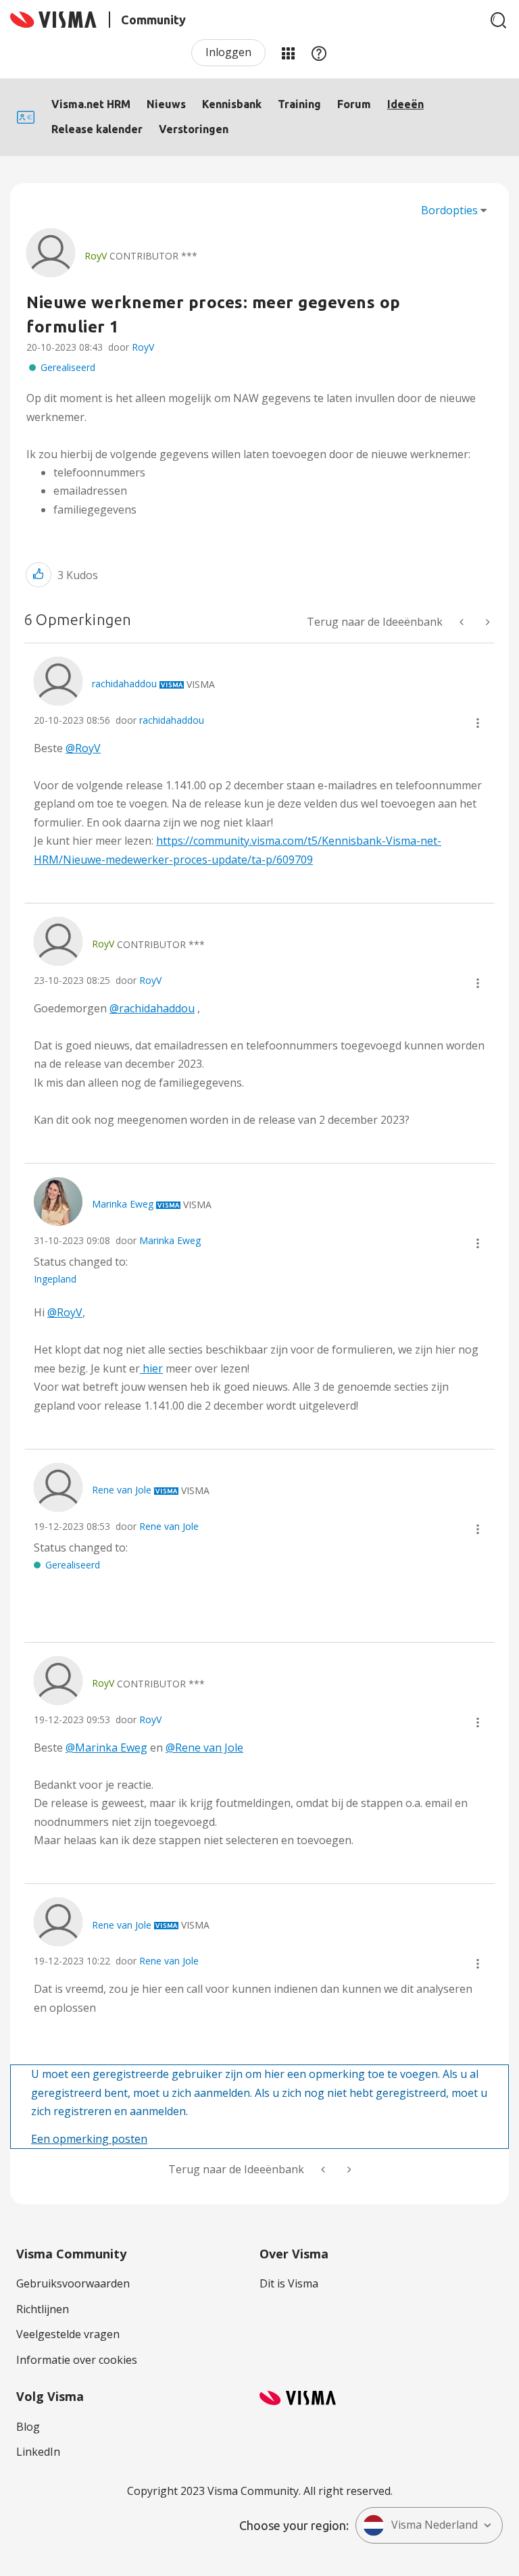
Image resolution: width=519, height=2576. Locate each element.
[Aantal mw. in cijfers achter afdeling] (463, 622)
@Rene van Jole (204, 1748)
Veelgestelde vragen (68, 2334)
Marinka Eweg (170, 1240)
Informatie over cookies (77, 2360)
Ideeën (405, 104)
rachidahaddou (172, 720)
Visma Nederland (435, 2525)
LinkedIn (38, 2452)
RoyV (143, 347)
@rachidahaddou (152, 1008)
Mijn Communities (288, 53)
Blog (28, 2427)
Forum (354, 104)
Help (319, 53)
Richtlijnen (43, 2309)
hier (151, 1368)
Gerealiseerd (68, 367)
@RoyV (83, 748)
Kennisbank (232, 104)
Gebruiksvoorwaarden (73, 2283)
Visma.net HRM (91, 104)
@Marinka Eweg (106, 1748)
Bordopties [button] (449, 210)
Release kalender (97, 129)
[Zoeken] (499, 20)
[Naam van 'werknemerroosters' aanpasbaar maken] (487, 622)
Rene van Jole (169, 1526)
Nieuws (166, 104)
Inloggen (228, 52)
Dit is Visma (289, 2283)
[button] (39, 575)
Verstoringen (194, 129)
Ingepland (55, 1279)
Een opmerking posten (89, 2139)
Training (299, 104)
